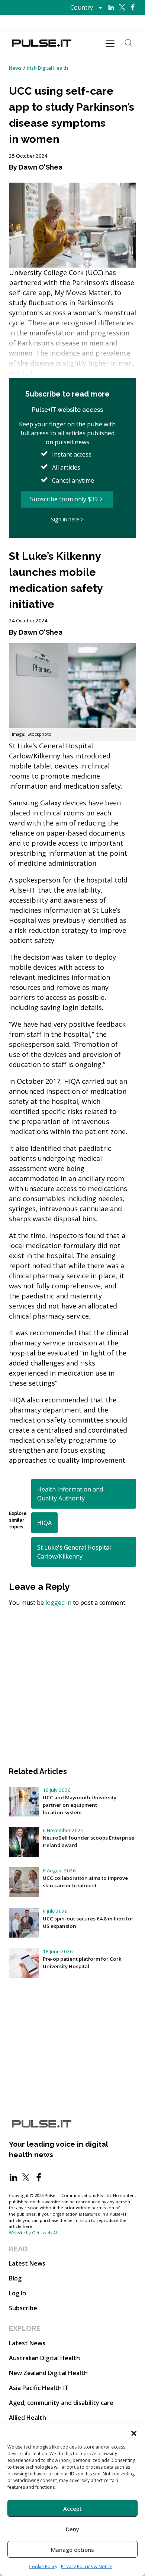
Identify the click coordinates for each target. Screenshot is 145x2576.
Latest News (27, 2263)
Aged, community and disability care (61, 2403)
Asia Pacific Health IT (39, 2388)
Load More (72, 1633)
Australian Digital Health (44, 2358)
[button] (134, 2433)
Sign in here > (67, 519)
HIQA (44, 1523)
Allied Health (28, 2418)
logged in (58, 1603)
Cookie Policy (43, 2566)
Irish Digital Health (48, 68)
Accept (72, 2509)
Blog (15, 2278)
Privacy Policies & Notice (87, 2566)
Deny (72, 2529)
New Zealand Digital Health (48, 2373)
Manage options (72, 2550)
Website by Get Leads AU (34, 2233)
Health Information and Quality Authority (70, 1494)
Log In (17, 2293)
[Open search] (129, 43)
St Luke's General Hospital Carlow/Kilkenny (74, 1552)
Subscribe (23, 2308)
